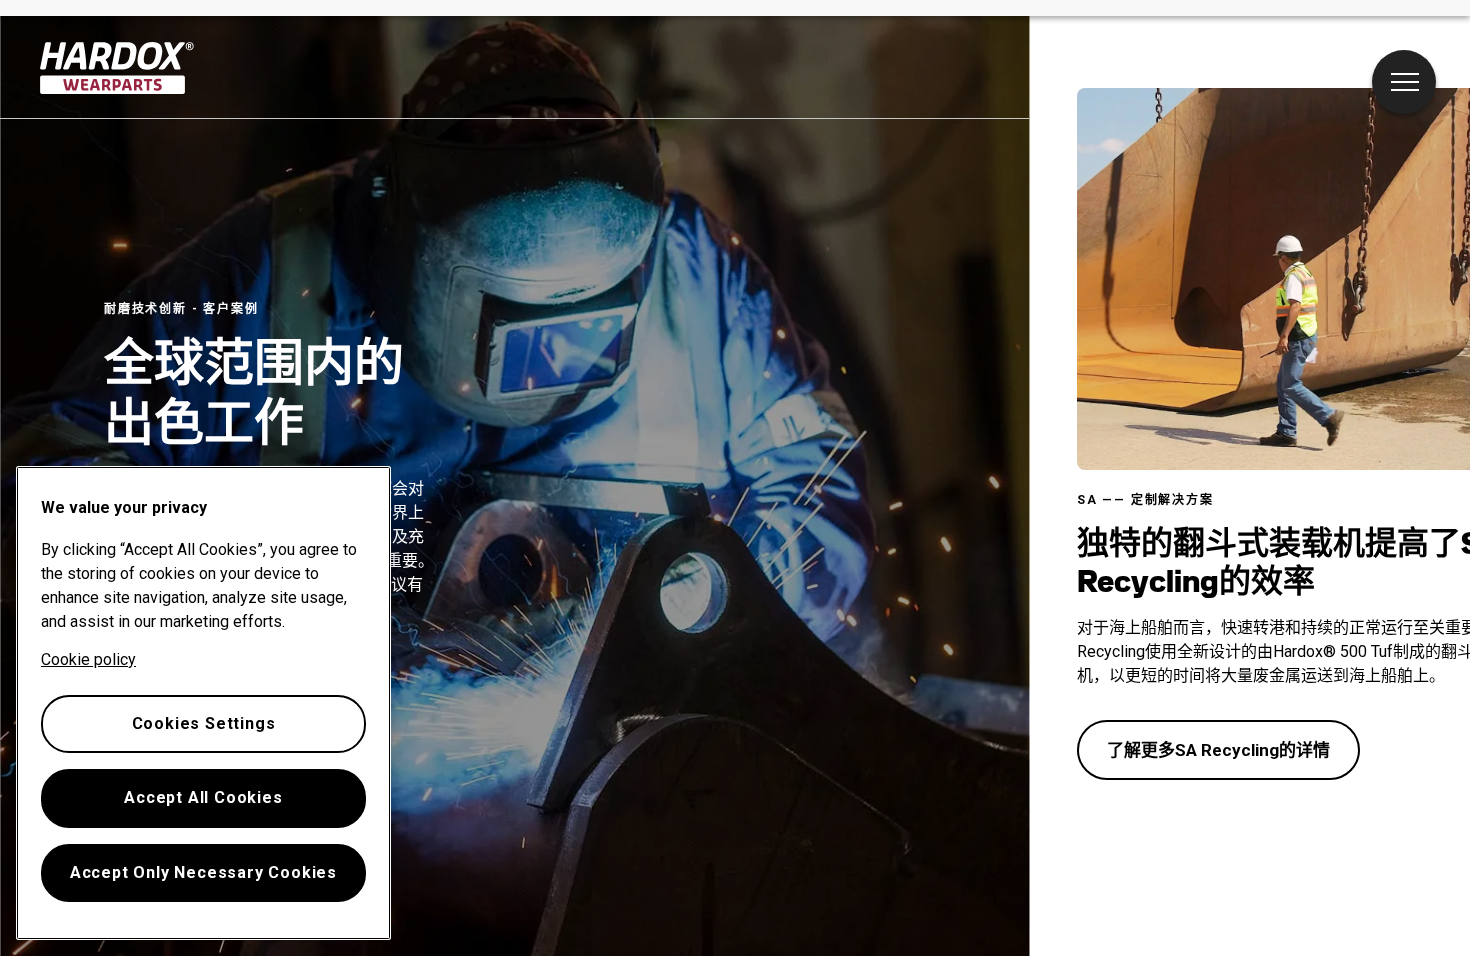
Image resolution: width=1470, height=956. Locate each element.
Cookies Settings (204, 723)
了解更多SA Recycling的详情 (1218, 750)
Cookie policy (88, 659)
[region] (203, 703)
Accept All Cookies (203, 797)
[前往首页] (117, 68)
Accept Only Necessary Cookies (203, 872)
